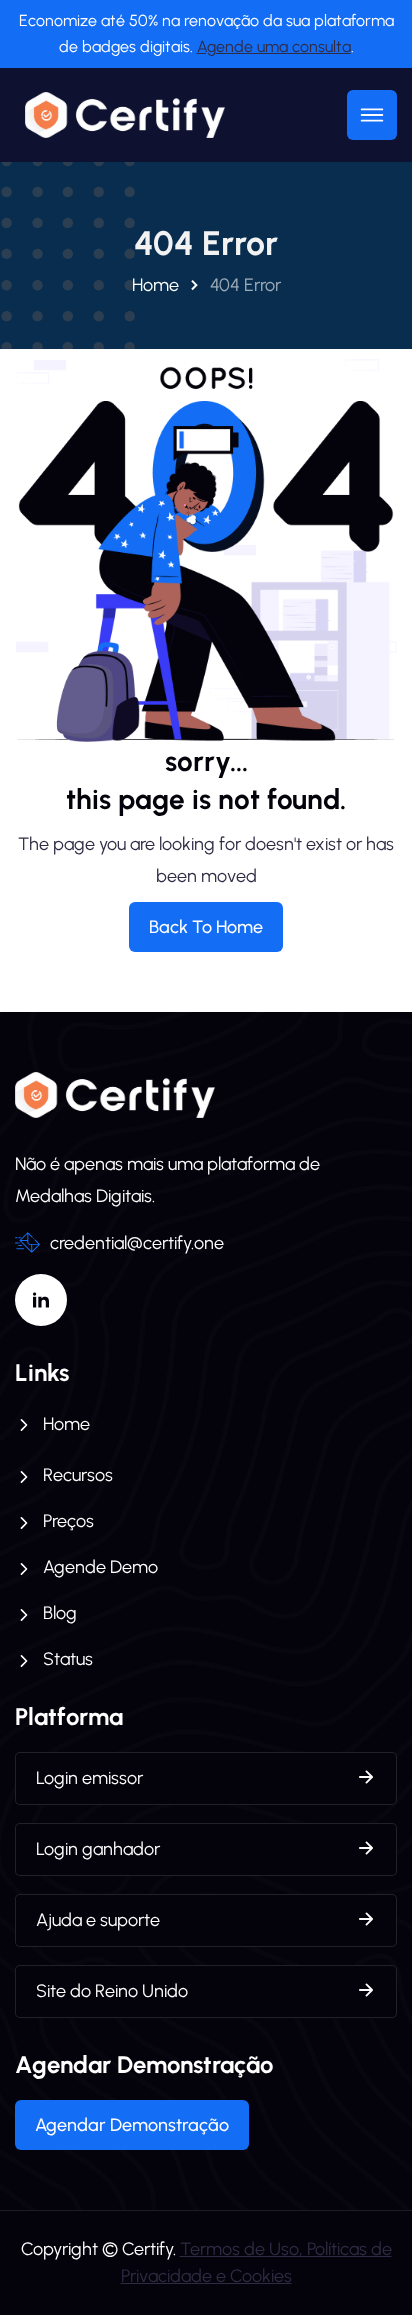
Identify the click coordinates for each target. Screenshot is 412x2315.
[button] (372, 115)
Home (155, 285)
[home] (120, 115)
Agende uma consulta (274, 46)
